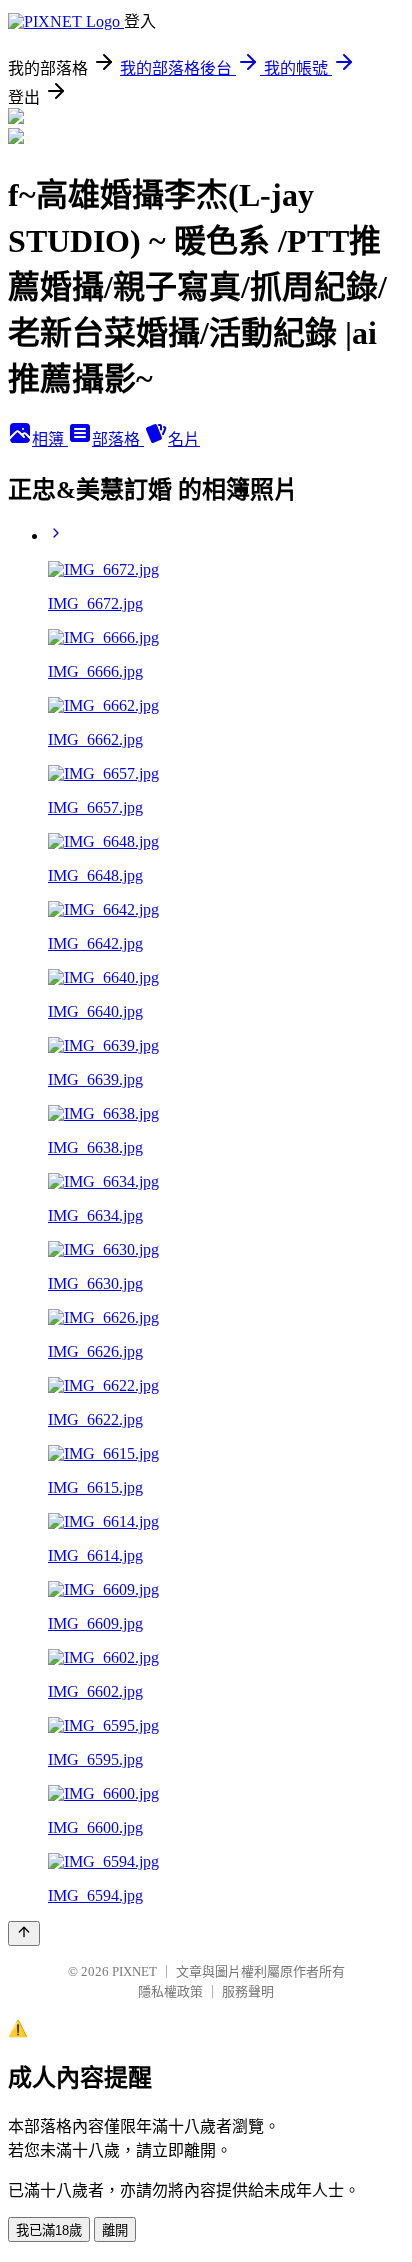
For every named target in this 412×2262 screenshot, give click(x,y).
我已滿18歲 (49, 2230)
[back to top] (24, 1933)
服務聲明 (248, 1991)
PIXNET (134, 1971)
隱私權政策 (170, 1991)
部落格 (118, 439)
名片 (184, 439)
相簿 (50, 439)
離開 (115, 2230)
